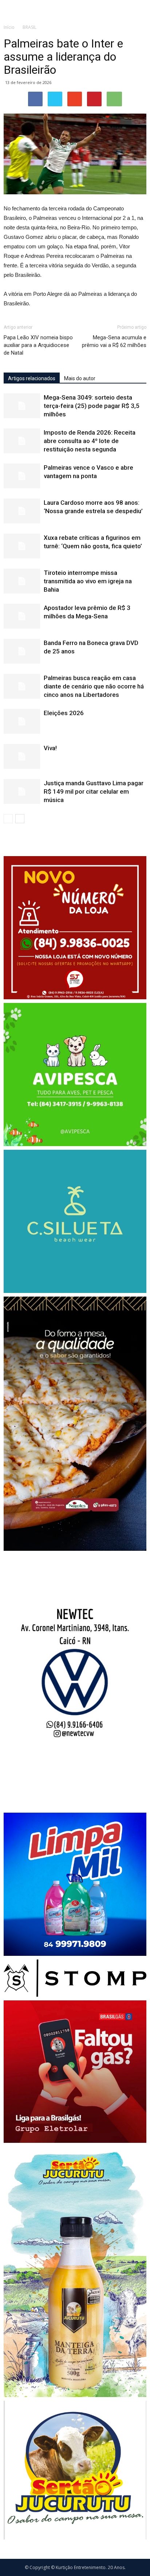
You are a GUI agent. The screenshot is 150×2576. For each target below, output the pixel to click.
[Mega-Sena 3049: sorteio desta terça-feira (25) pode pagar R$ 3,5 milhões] (22, 406)
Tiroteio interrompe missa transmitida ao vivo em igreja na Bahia (88, 581)
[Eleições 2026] (22, 722)
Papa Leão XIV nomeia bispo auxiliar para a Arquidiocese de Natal (38, 345)
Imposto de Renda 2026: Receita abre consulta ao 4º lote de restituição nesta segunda (90, 441)
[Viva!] (22, 757)
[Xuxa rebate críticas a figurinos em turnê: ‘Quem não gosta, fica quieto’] (22, 546)
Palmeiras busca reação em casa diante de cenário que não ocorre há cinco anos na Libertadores (94, 686)
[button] (140, 10)
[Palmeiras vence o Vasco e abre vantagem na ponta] (22, 476)
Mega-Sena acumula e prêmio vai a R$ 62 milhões (114, 341)
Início (9, 27)
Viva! (50, 748)
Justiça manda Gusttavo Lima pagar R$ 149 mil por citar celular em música (94, 791)
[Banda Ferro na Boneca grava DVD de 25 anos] (22, 651)
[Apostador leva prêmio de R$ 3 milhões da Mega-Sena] (22, 616)
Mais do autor (80, 378)
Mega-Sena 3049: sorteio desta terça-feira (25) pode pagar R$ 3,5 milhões (92, 406)
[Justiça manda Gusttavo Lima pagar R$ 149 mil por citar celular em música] (22, 792)
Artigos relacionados (32, 378)
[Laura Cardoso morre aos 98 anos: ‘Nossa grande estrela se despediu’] (22, 511)
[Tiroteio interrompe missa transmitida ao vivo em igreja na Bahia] (22, 581)
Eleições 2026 (64, 713)
